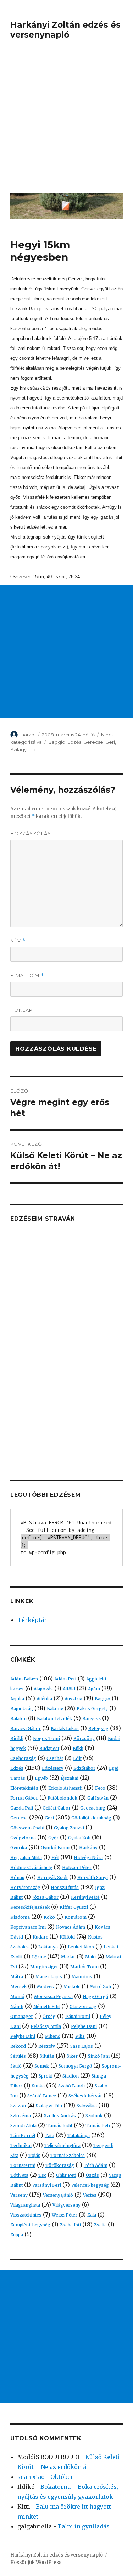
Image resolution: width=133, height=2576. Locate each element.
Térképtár (32, 1620)
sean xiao (31, 2477)
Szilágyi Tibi (23, 749)
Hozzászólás (31, 833)
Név (18, 941)
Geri (110, 742)
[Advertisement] (66, 121)
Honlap (21, 1010)
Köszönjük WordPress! (36, 2562)
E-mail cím (27, 975)
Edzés (74, 742)
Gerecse (93, 742)
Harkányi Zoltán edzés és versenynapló (65, 30)
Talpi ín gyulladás (84, 2526)
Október (62, 2477)
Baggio (57, 742)
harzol (28, 735)
